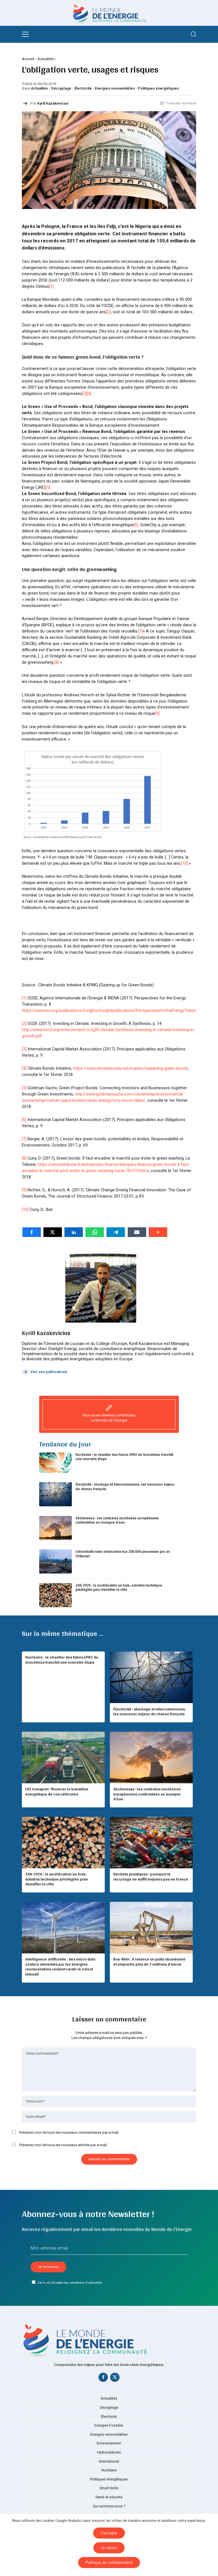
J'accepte (109, 2533)
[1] (51, 286)
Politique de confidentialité (109, 2563)
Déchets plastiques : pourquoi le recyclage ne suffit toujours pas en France (151, 1877)
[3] (85, 394)
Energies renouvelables (115, 88)
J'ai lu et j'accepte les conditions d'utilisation (70, 2283)
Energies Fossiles (109, 2425)
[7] (141, 631)
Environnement (109, 2443)
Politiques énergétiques (158, 88)
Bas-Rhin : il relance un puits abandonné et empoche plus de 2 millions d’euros (149, 1962)
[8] (56, 662)
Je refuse (109, 2548)
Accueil (28, 59)
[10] (185, 863)
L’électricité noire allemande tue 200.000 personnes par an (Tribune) (123, 1554)
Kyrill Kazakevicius (53, 103)
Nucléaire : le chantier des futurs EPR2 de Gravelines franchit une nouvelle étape (124, 1457)
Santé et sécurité (109, 2497)
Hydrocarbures (109, 2452)
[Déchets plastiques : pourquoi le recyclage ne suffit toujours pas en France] (151, 1843)
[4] (89, 394)
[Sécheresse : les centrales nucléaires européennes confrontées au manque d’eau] (151, 1757)
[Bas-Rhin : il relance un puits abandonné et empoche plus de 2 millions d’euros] (151, 1928)
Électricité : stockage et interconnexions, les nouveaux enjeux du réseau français (125, 1487)
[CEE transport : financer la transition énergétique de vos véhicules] (63, 1757)
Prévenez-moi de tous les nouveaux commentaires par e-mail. (69, 2132)
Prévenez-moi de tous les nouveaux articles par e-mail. (63, 2145)
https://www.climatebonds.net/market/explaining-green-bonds (130, 1068)
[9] (157, 713)
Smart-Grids (109, 2488)
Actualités (46, 59)
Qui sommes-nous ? (109, 2506)
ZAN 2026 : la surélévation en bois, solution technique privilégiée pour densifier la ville (119, 1588)
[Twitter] (115, 2378)
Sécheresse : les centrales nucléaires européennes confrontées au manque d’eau (117, 1520)
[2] (108, 312)
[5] (48, 487)
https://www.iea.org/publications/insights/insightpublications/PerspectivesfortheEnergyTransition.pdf (116, 1010)
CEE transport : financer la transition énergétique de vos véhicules (57, 1792)
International (109, 2461)
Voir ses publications (49, 1372)
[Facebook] (103, 2378)
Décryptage (61, 88)
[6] (136, 525)
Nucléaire (109, 2470)
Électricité (83, 88)
